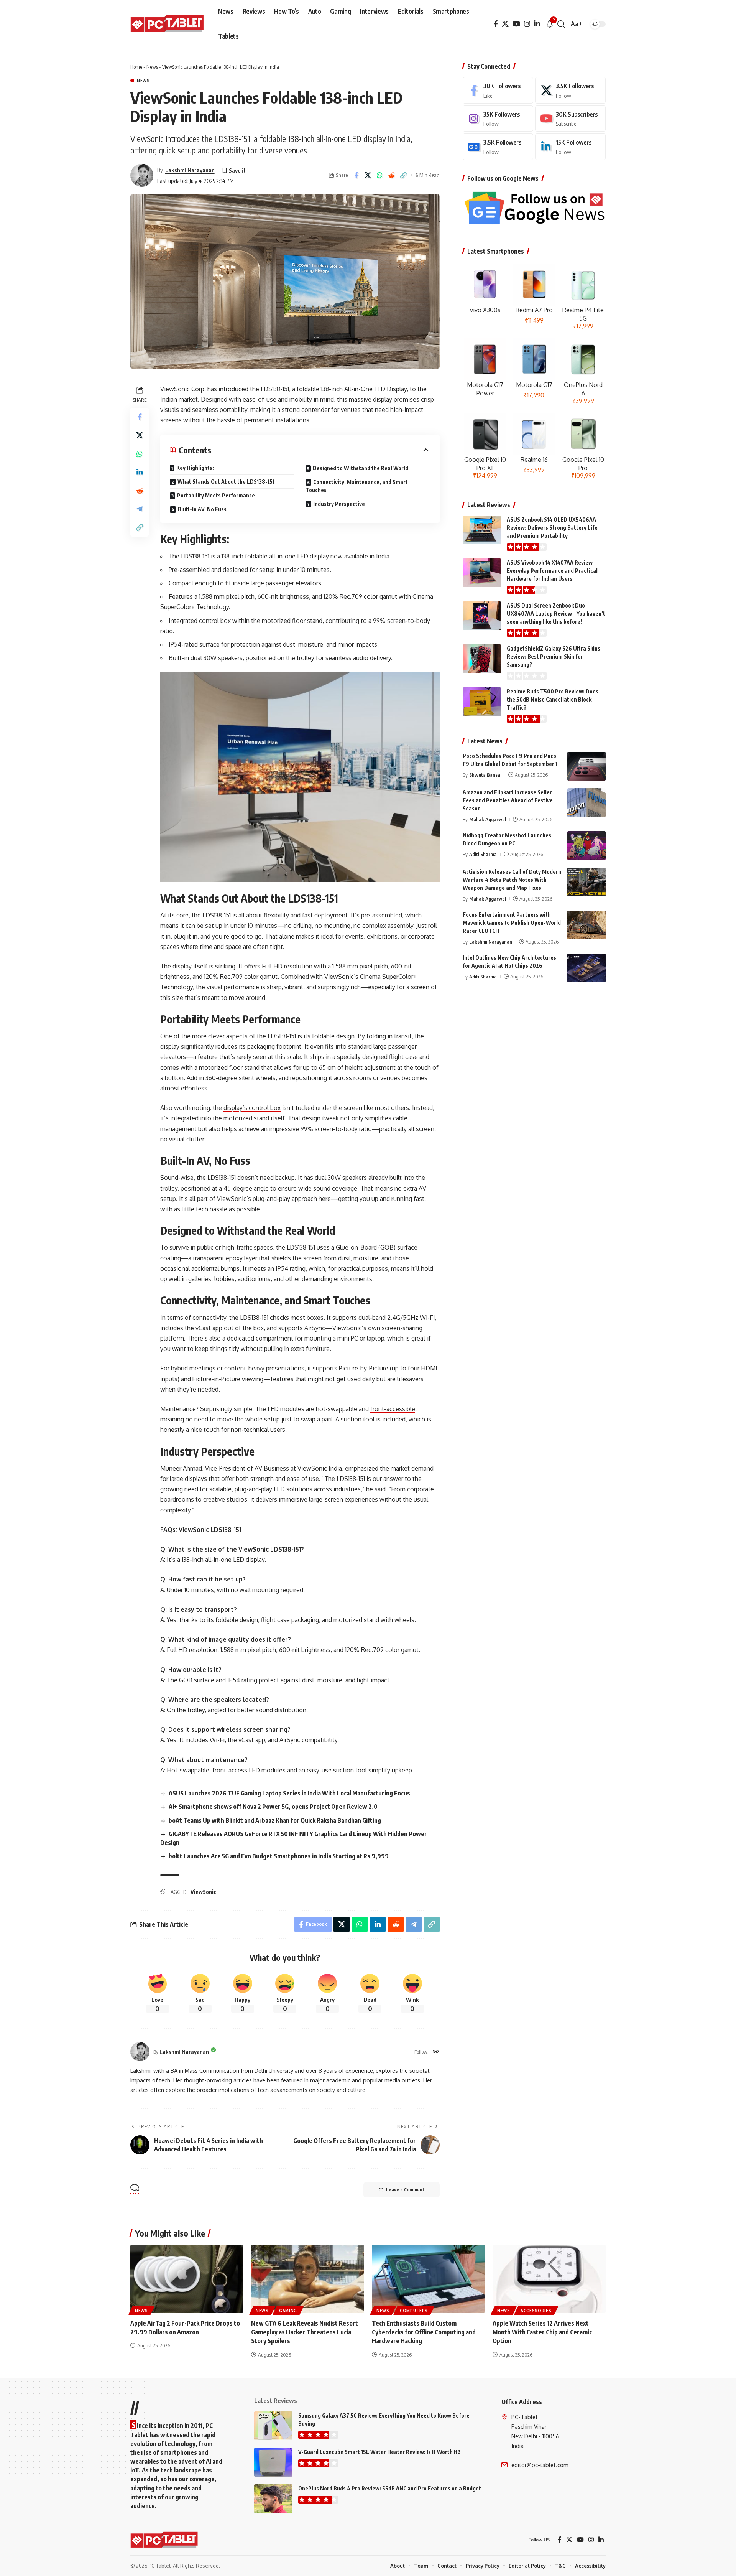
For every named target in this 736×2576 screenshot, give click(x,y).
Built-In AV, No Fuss (202, 509)
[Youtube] (570, 119)
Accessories (536, 2311)
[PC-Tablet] (168, 24)
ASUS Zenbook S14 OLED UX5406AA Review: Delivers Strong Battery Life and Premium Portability (552, 528)
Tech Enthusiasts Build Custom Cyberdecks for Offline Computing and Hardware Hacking (424, 2332)
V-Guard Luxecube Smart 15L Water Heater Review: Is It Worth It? (379, 2452)
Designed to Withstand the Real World (361, 468)
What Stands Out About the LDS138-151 (226, 482)
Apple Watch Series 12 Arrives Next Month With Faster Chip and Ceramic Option (542, 2332)
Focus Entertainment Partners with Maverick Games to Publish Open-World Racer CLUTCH (512, 923)
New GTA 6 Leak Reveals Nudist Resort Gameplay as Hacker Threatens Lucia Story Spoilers (305, 2332)
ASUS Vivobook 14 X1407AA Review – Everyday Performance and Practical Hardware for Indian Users (552, 571)
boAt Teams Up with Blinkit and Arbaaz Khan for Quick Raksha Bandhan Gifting (275, 1820)
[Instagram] (527, 24)
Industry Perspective (339, 504)
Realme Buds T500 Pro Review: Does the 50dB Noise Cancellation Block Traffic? (553, 699)
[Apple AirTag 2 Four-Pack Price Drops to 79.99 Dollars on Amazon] (187, 2279)
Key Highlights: (195, 468)
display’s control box (252, 1108)
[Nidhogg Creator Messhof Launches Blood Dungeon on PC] (586, 846)
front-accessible (393, 1409)
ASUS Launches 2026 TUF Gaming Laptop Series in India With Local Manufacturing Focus (289, 1793)
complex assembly (388, 926)
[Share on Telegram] (140, 509)
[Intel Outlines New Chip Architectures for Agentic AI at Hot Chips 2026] (586, 968)
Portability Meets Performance (216, 495)
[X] (505, 24)
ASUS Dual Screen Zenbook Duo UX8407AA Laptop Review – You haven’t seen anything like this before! (556, 614)
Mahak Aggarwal (488, 819)
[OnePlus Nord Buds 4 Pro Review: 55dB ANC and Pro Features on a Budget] (273, 2499)
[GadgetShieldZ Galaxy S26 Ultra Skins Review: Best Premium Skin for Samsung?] (482, 659)
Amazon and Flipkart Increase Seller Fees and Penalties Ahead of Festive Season (508, 800)
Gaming (288, 2311)
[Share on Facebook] (356, 175)
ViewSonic (203, 1892)
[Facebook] (496, 24)
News (152, 67)
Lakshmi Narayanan (190, 170)
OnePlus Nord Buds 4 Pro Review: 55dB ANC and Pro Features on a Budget (390, 2488)
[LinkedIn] (537, 24)
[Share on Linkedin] (140, 473)
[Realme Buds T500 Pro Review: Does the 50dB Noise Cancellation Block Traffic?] (482, 702)
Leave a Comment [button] (405, 2190)
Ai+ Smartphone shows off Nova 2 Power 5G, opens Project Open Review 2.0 (273, 1807)
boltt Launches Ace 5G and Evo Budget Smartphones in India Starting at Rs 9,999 (279, 1856)
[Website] (436, 2052)
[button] (561, 24)
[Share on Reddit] (392, 175)
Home (136, 67)
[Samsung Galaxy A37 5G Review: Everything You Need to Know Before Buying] (273, 2426)
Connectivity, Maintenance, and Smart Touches (357, 486)
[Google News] (498, 147)
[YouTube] (516, 24)
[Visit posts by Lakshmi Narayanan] (142, 175)
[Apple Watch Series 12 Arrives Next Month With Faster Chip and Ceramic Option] (549, 2279)
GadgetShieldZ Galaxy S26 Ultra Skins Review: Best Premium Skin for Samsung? (554, 656)
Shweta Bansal (485, 775)
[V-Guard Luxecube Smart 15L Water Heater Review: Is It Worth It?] (273, 2462)
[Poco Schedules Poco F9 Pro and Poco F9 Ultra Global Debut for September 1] (586, 766)
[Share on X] (368, 175)
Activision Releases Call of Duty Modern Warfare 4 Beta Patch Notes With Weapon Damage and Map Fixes (512, 880)
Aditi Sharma (483, 854)
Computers (414, 2311)
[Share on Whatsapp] (380, 175)
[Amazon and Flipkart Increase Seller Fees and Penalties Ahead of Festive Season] (586, 803)
